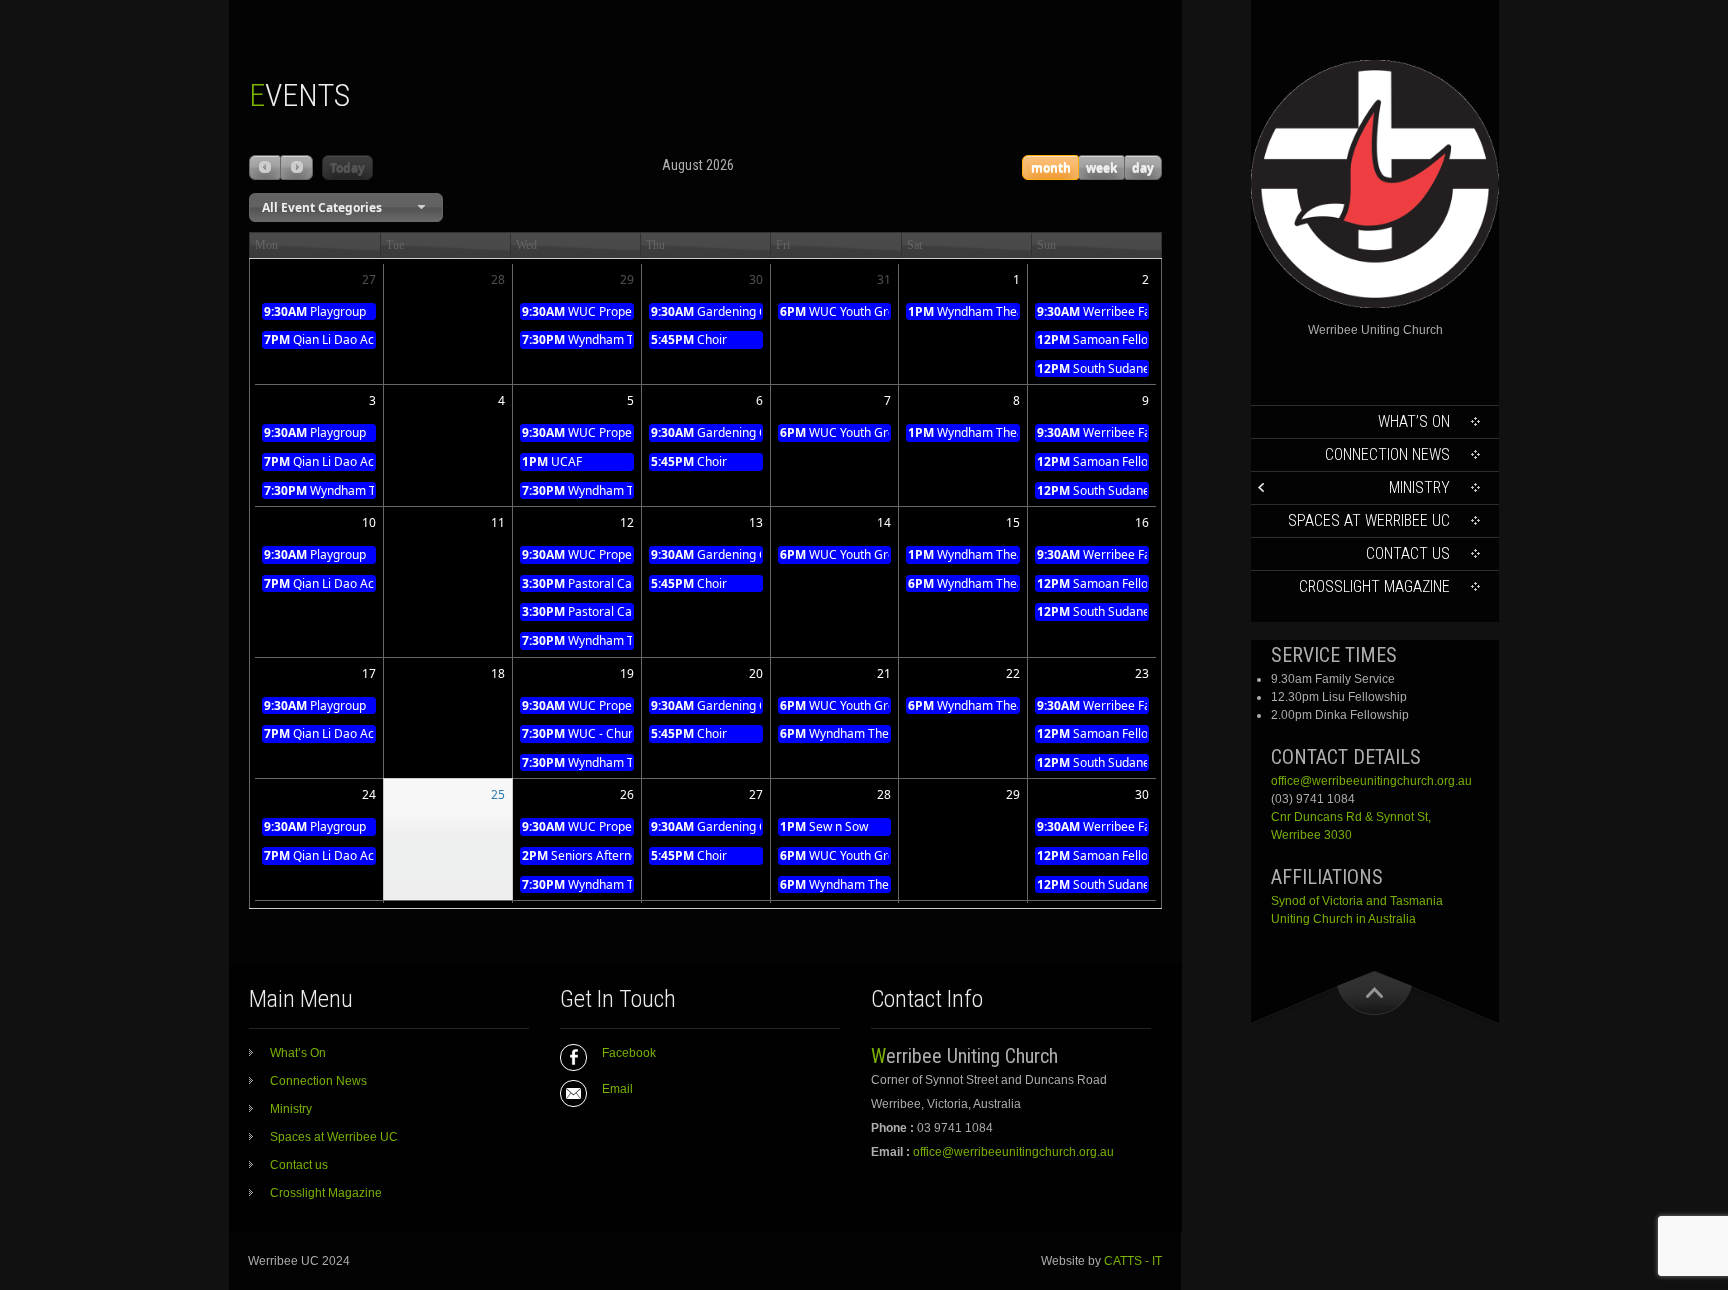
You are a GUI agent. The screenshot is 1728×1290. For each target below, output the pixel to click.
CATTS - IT (1133, 1261)
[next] (296, 167)
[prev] (265, 167)
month (1051, 167)
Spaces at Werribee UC (1369, 520)
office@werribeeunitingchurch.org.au (1371, 781)
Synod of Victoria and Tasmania (1357, 901)
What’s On (1414, 421)
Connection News (1387, 454)
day (1143, 167)
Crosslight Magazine (1374, 586)
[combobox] (346, 207)
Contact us (1408, 553)
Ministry (1419, 487)
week (1101, 167)
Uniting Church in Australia (1343, 919)
